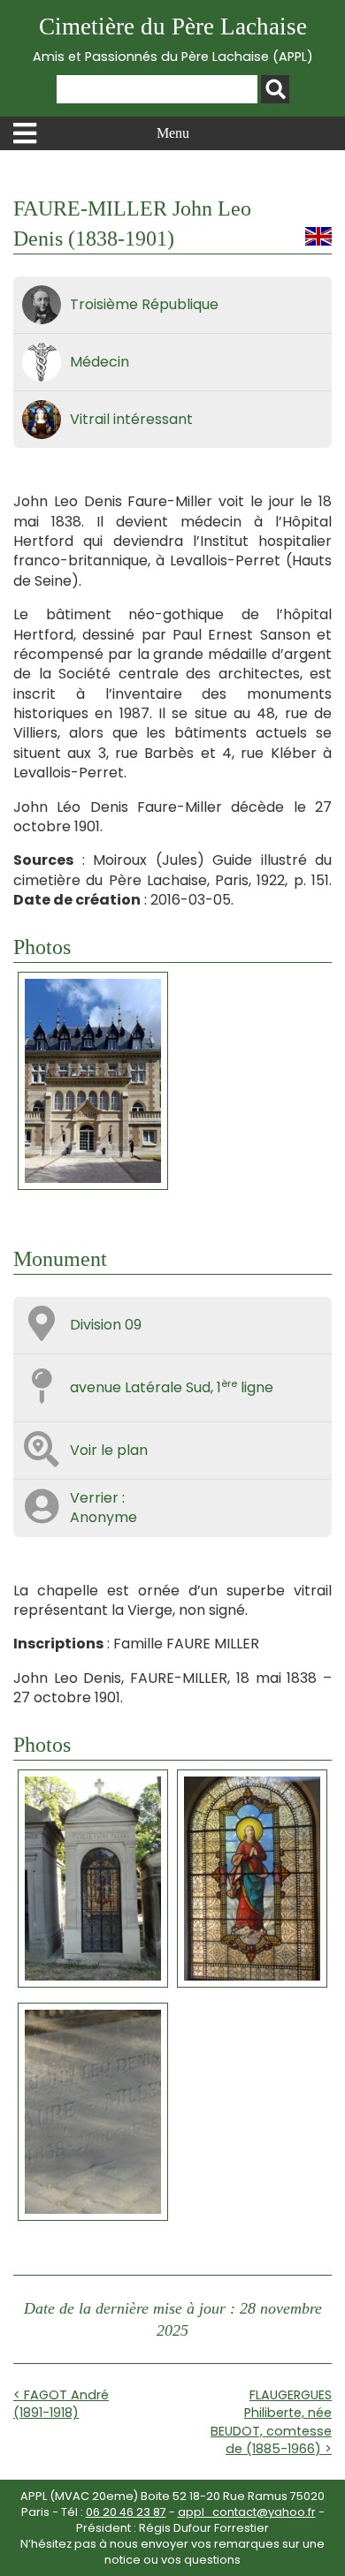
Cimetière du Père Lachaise (173, 39)
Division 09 (106, 1325)
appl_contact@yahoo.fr (247, 2512)
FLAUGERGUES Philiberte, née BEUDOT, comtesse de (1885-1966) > (271, 2421)
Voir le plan (109, 1450)
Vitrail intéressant (131, 419)
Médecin (100, 362)
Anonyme (103, 1517)
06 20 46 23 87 (126, 2512)
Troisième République (144, 304)
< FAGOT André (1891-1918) (61, 2404)
